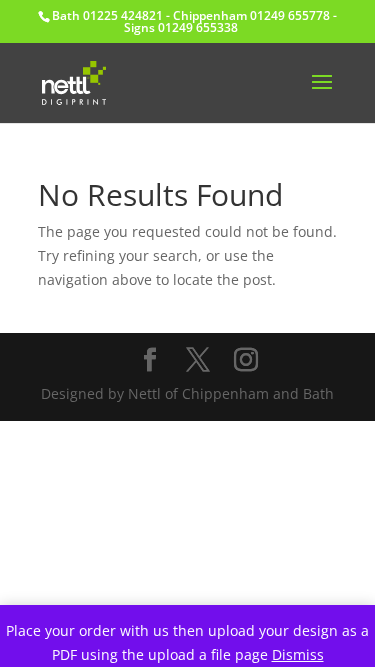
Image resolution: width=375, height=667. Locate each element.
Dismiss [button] (298, 654)
